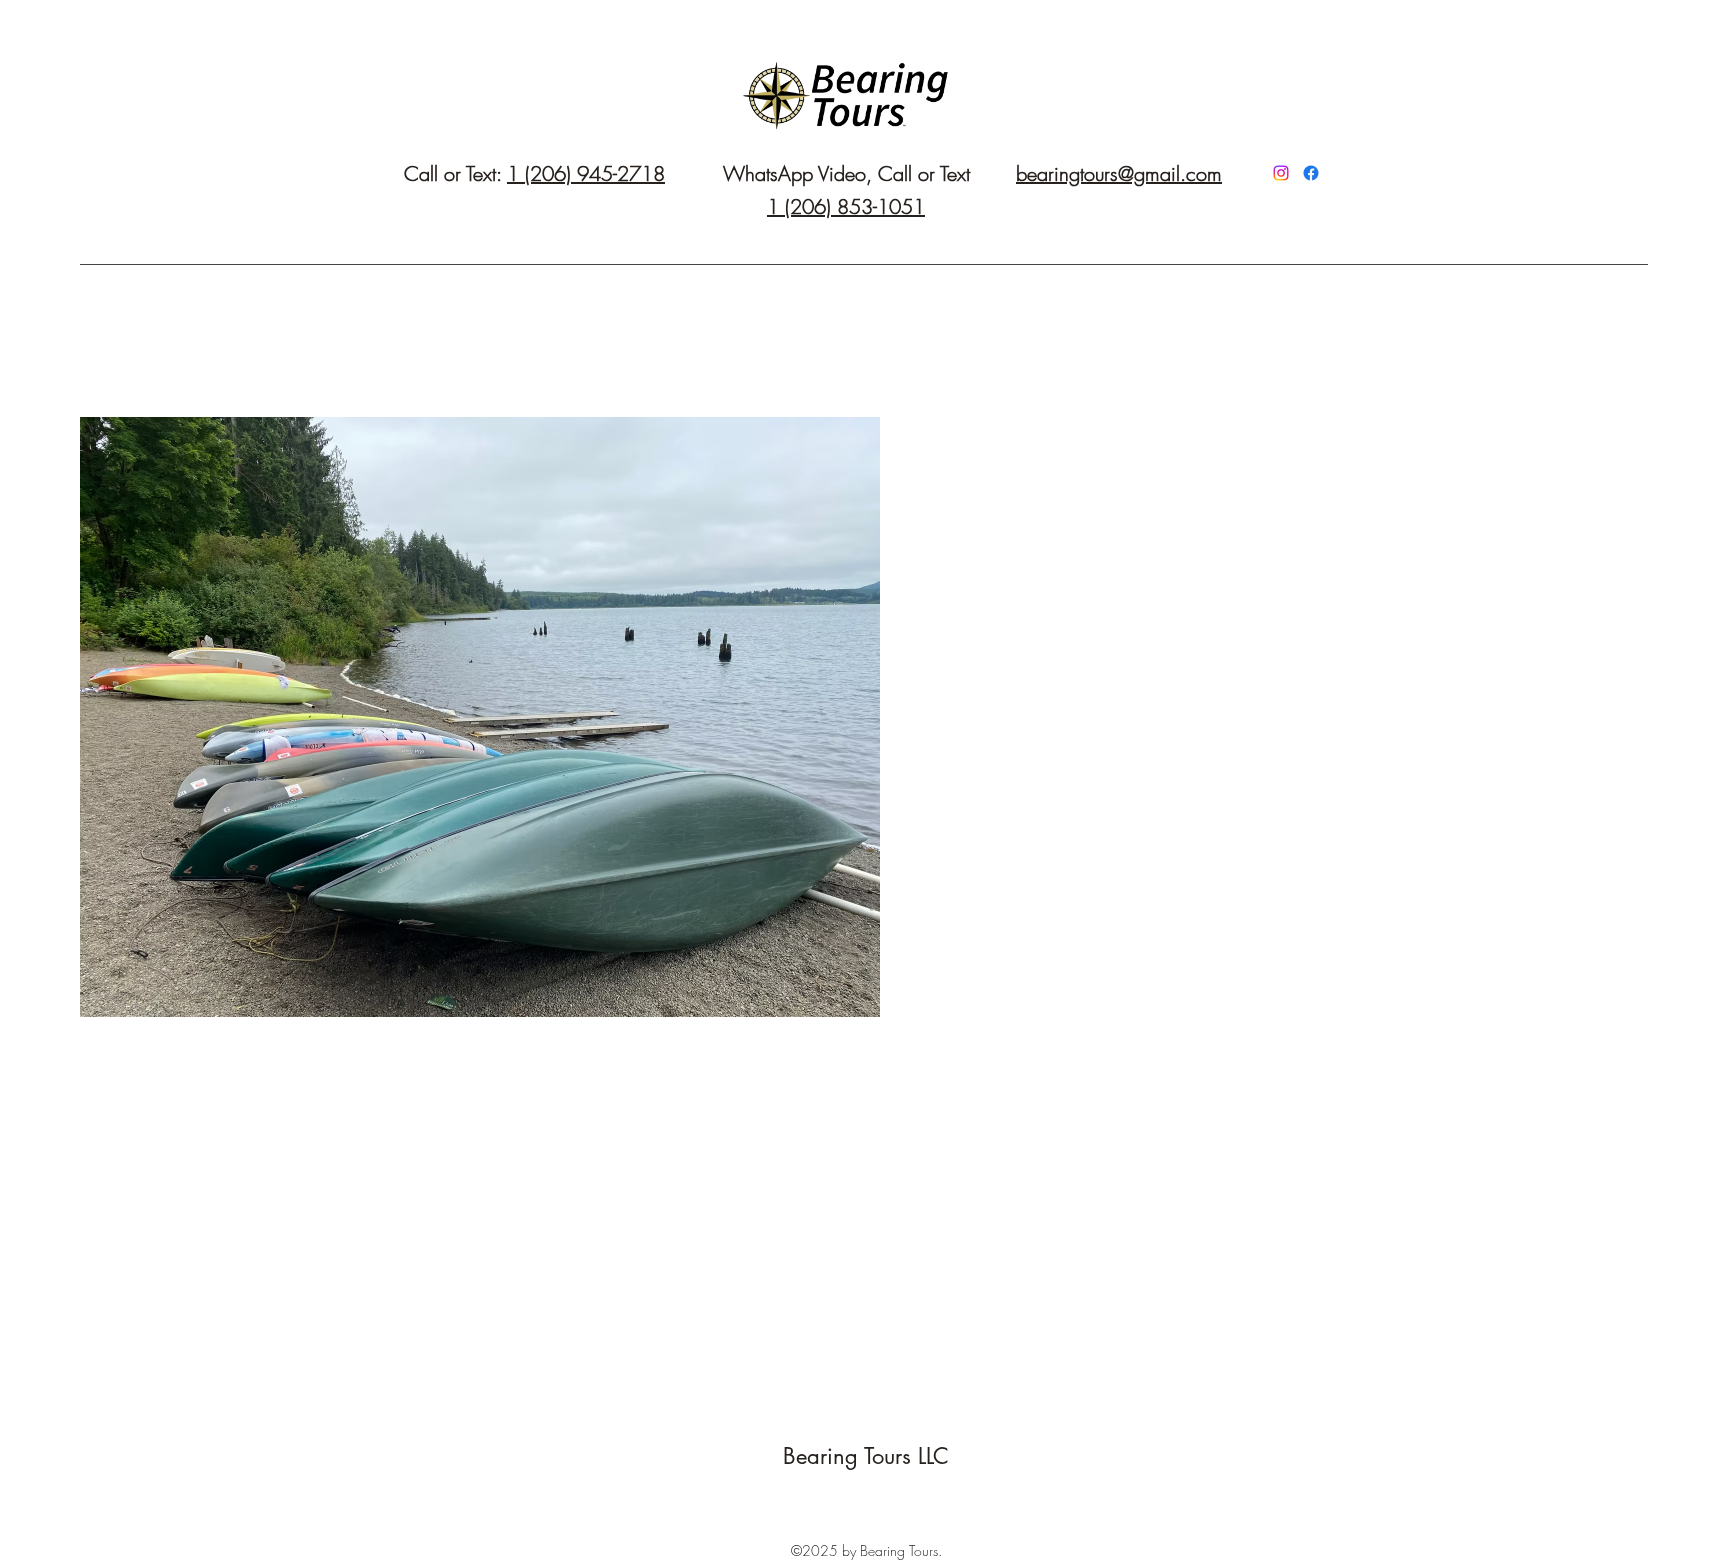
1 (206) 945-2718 (586, 173)
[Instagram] (1281, 173)
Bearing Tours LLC (866, 1456)
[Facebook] (1311, 173)
